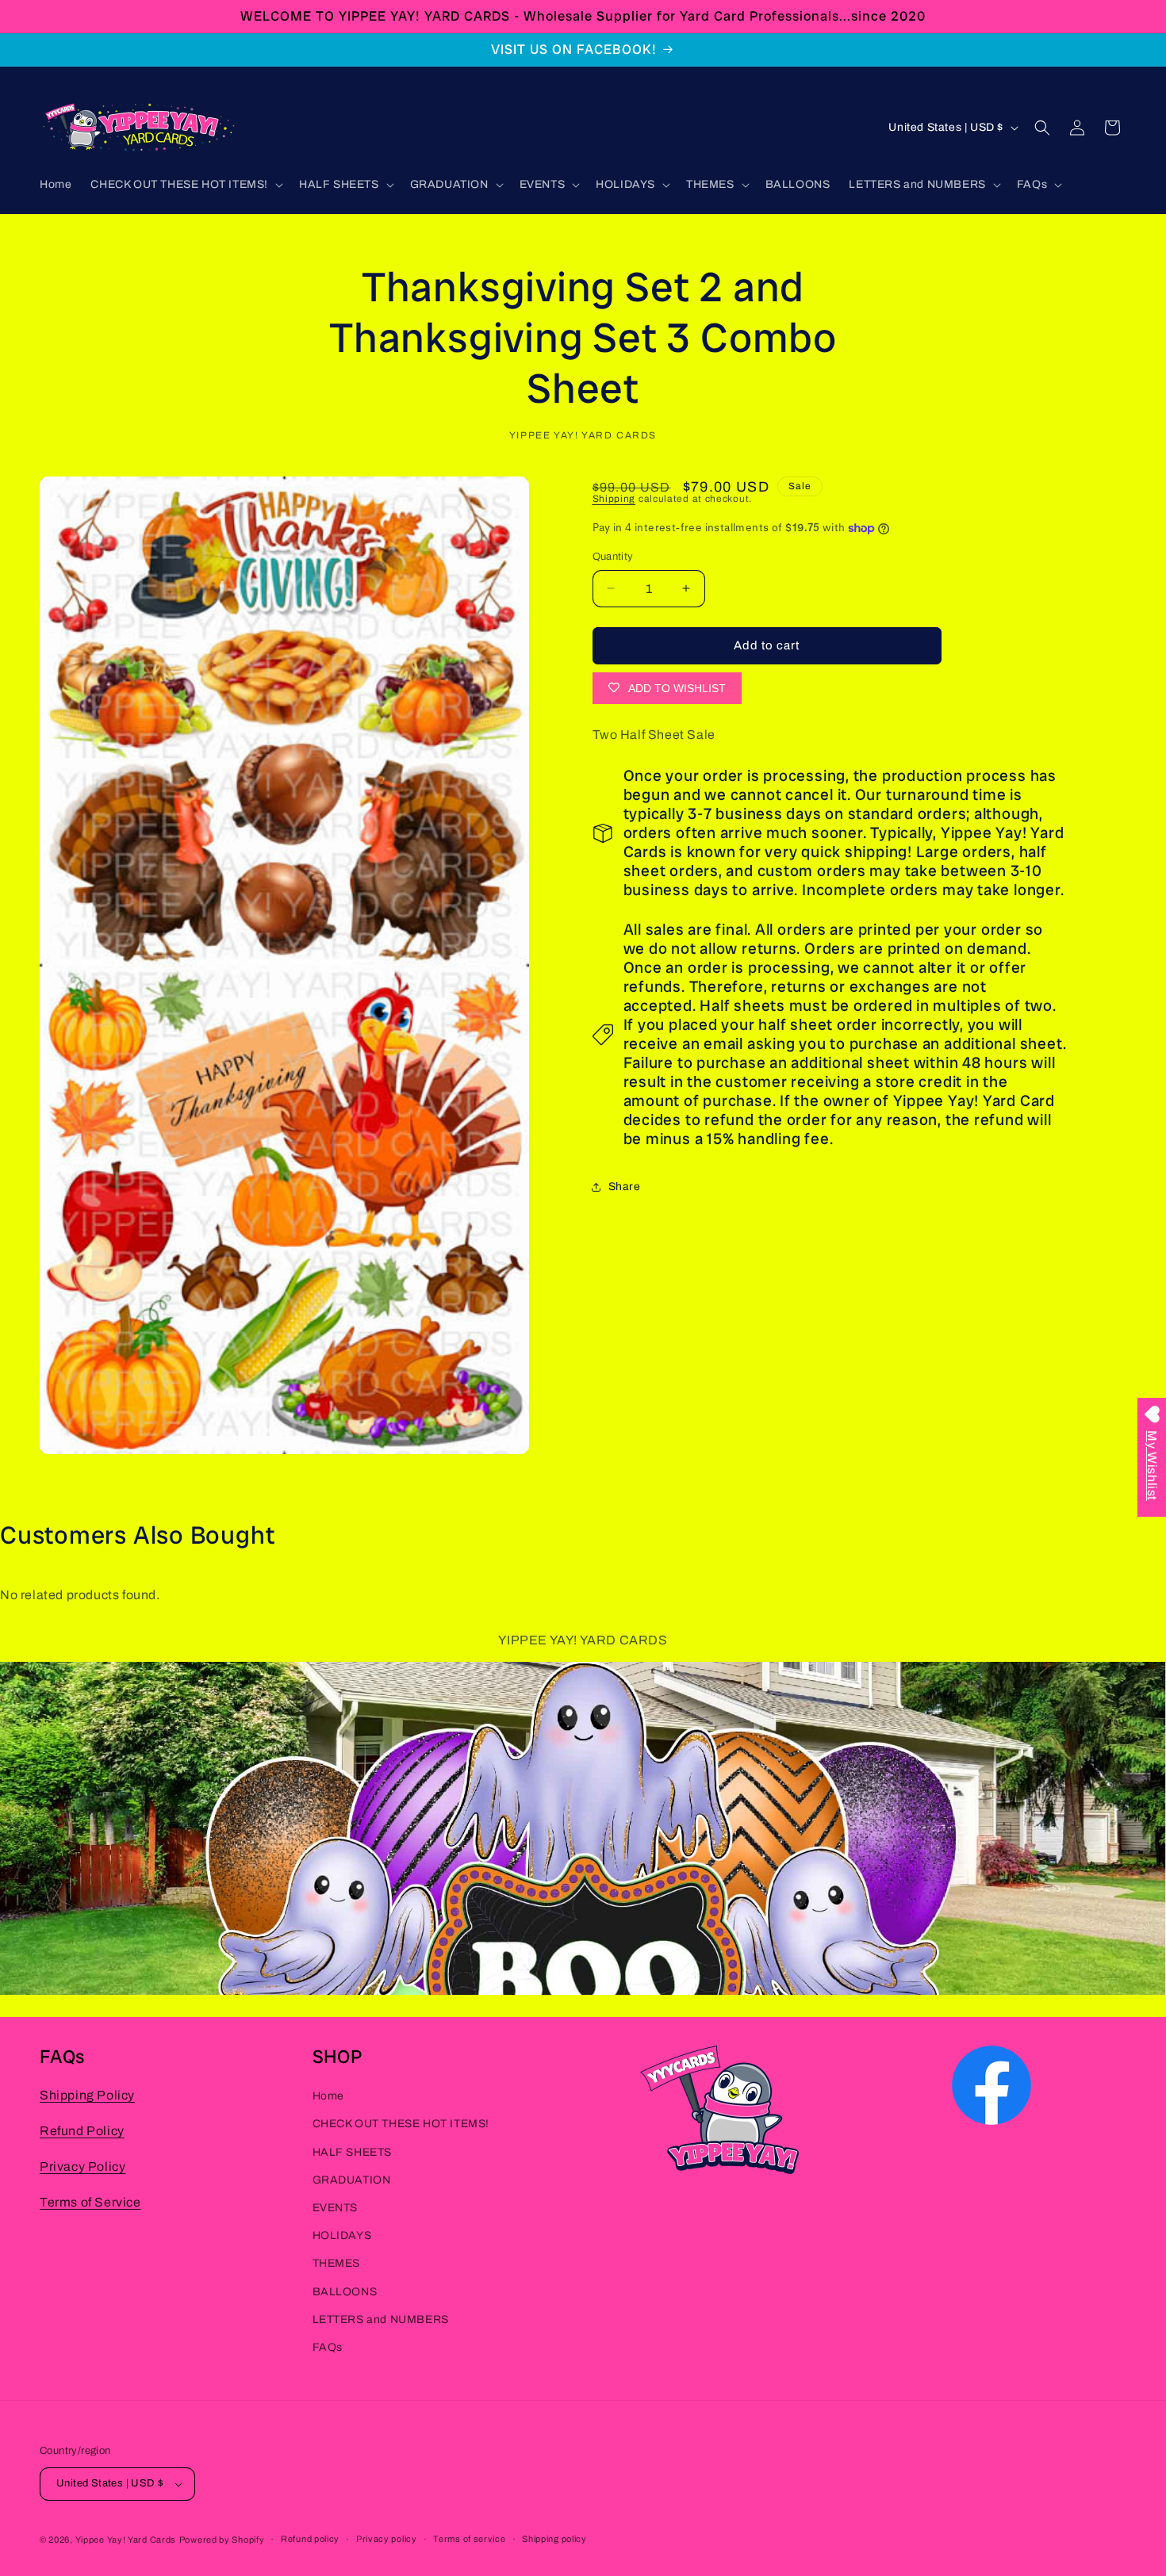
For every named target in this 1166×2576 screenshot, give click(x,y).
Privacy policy (387, 2540)
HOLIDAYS (342, 2235)
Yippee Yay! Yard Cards (126, 2540)
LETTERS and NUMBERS (381, 2319)
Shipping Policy (87, 2094)
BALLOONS (345, 2291)
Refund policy (310, 2540)
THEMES (337, 2262)
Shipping (614, 499)
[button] (185, 185)
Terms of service (469, 2540)
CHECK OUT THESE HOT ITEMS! (401, 2124)
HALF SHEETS (353, 2151)
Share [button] (625, 1187)
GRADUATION (352, 2179)
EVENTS (336, 2207)
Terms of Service (90, 2201)
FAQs (328, 2346)
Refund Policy (82, 2130)
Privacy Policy (82, 2166)
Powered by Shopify (222, 2540)
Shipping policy (554, 2540)
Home (328, 2095)
